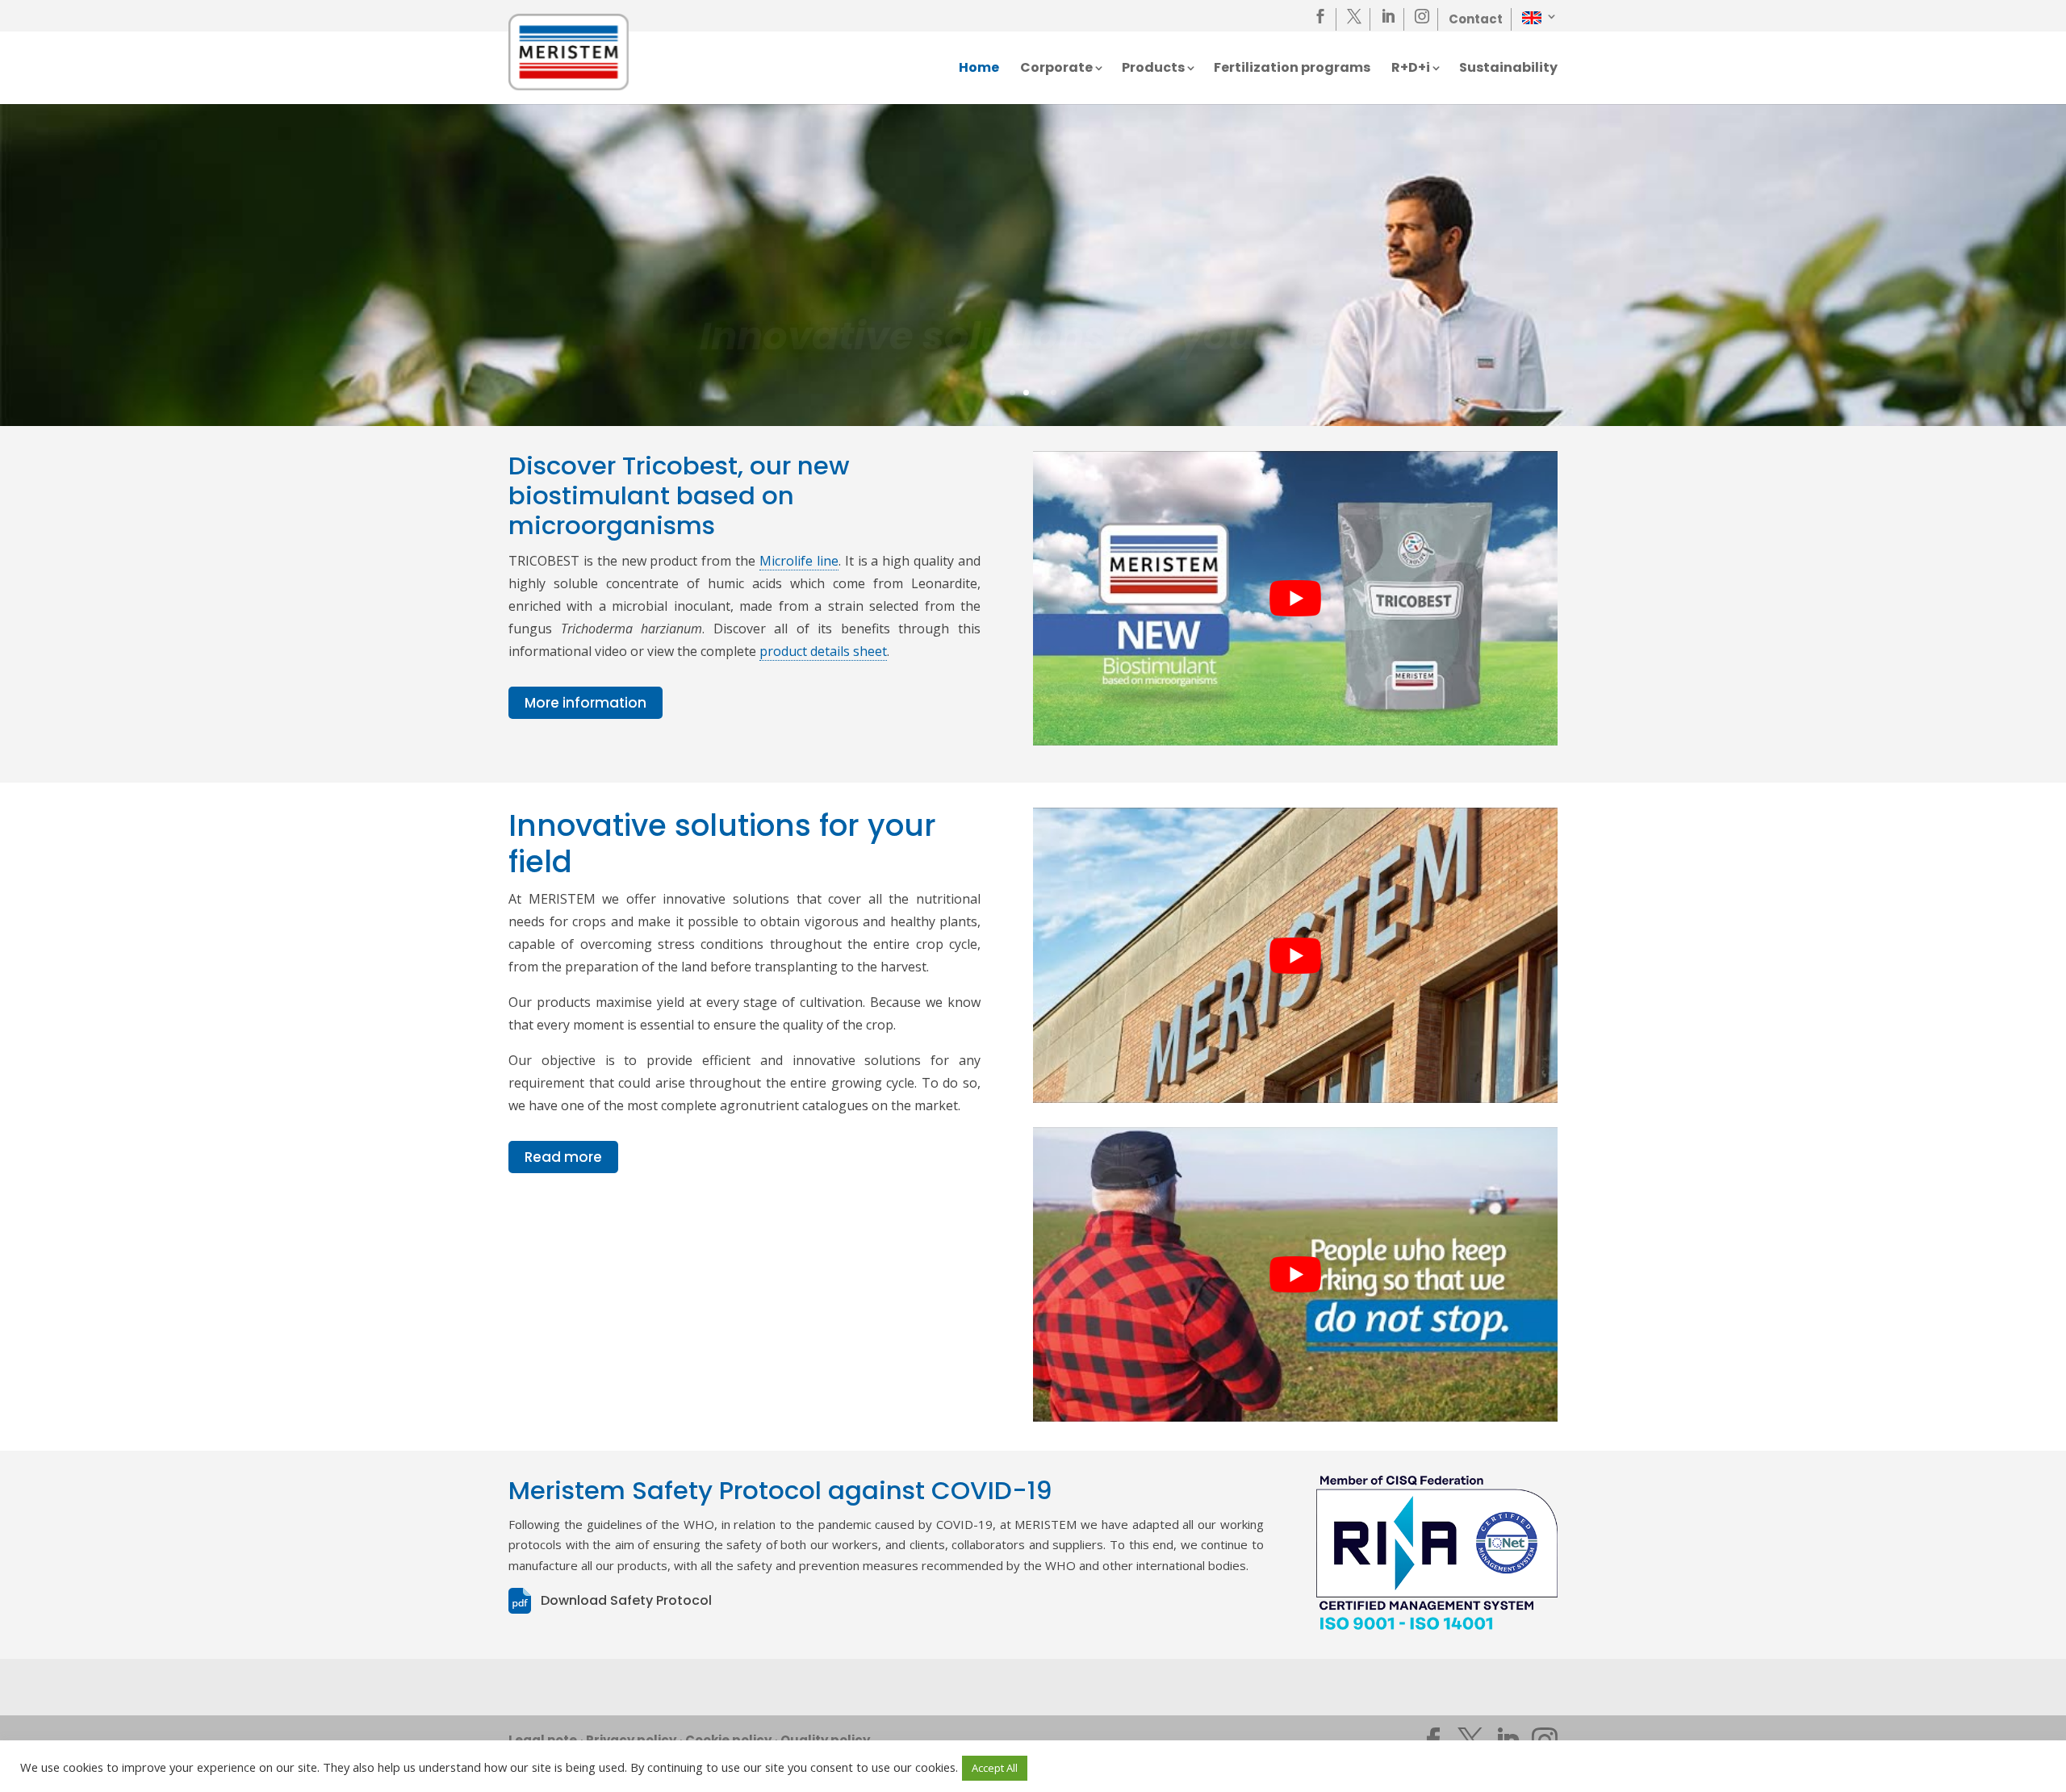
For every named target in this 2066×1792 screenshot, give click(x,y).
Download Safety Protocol (626, 1600)
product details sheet (823, 651)
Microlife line (799, 561)
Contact (1476, 19)
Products (1153, 69)
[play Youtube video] (1295, 598)
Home (979, 69)
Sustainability (1508, 69)
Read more (563, 1157)
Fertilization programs (1292, 69)
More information (586, 703)
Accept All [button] (995, 1768)
